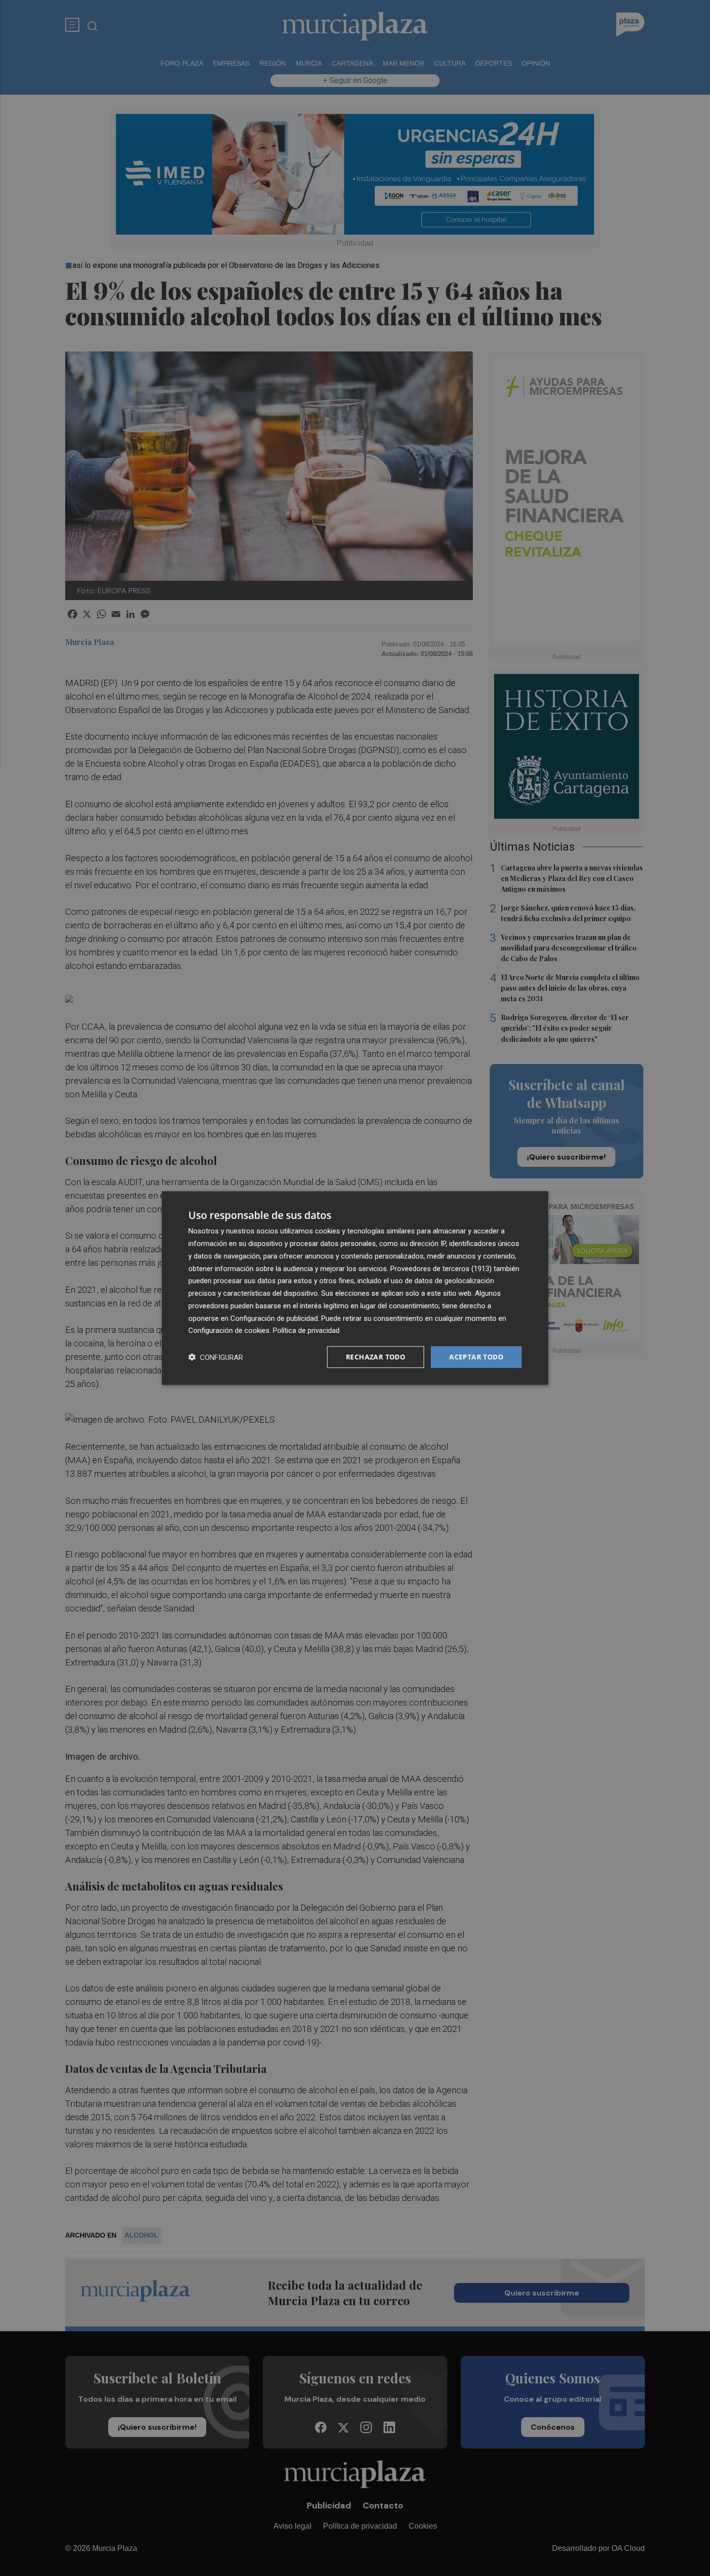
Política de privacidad (306, 1330)
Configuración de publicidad (274, 1318)
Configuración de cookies (229, 1330)
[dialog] (355, 1288)
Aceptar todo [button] (476, 1357)
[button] (216, 1357)
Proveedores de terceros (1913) (441, 1268)
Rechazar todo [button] (376, 1357)
